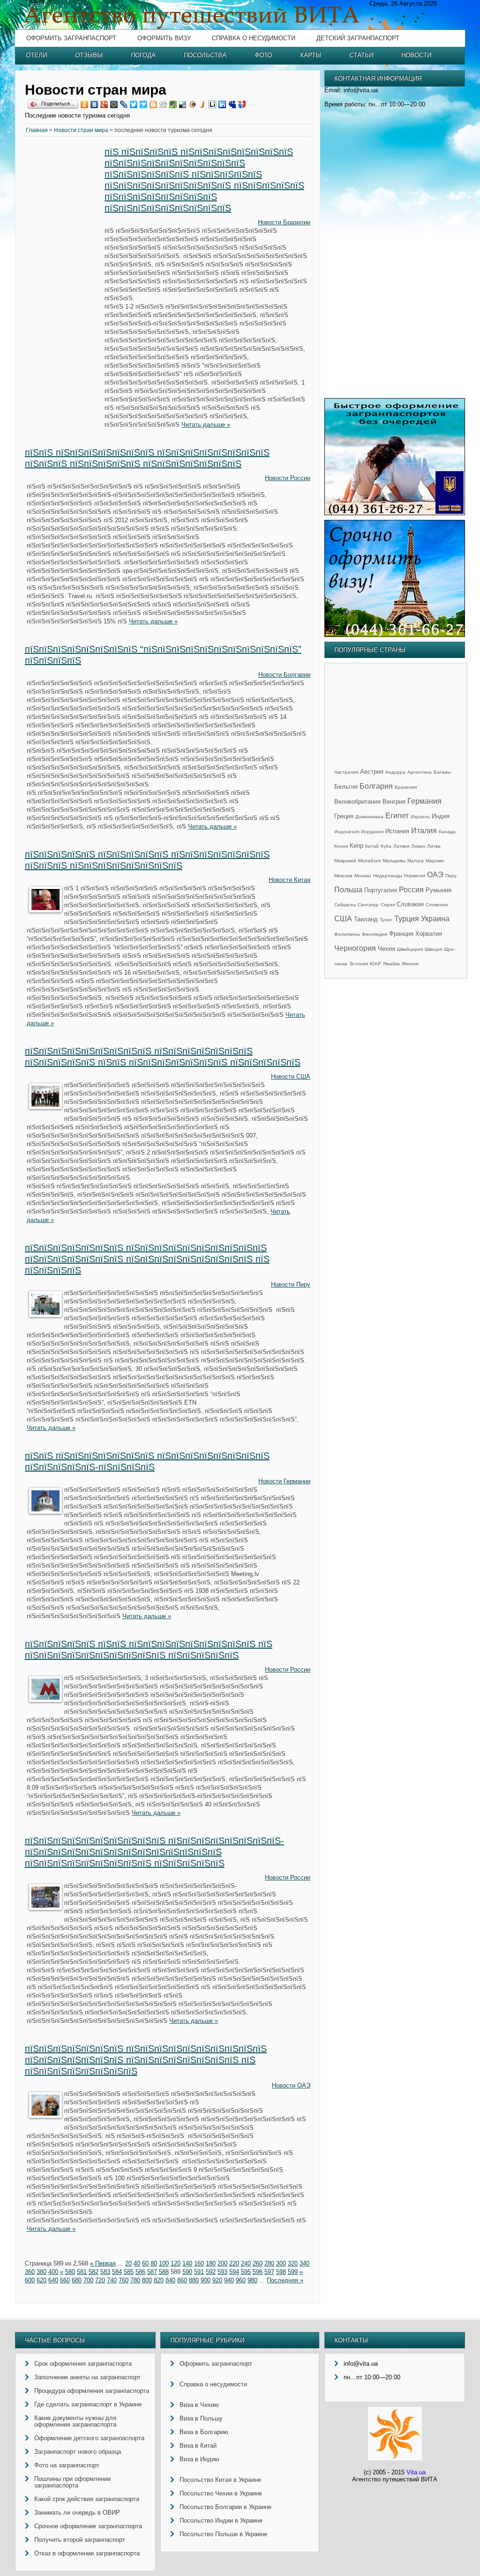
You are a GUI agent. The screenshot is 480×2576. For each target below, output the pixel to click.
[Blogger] (154, 104)
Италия (424, 831)
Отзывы (89, 55)
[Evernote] (173, 104)
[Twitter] (134, 104)
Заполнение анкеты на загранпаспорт (87, 2377)
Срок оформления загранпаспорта (83, 2364)
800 (147, 2280)
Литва (434, 846)
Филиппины (347, 934)
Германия (424, 801)
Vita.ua (416, 2472)
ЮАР (375, 964)
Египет (397, 816)
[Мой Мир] (114, 104)
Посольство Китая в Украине (220, 2480)
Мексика (343, 876)
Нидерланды (388, 876)
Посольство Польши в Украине (223, 2534)
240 (246, 2263)
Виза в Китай (198, 2446)
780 (135, 2280)
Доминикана (369, 817)
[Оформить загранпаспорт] (395, 513)
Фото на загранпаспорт (67, 2465)
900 (206, 2280)
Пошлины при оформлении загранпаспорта (72, 2482)
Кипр (356, 846)
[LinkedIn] (222, 104)
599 (293, 2272)
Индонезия (347, 832)
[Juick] (203, 104)
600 (30, 2280)
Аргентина (420, 772)
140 (187, 2263)
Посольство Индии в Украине (221, 2520)
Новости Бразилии (284, 222)
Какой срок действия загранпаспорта (87, 2499)
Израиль (420, 817)
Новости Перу (291, 1284)
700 (88, 2280)
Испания (397, 831)
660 (65, 2280)
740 (112, 2280)
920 (217, 2280)
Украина (435, 919)
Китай (372, 846)
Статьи (361, 55)
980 (252, 2280)
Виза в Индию (199, 2459)
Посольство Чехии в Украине (221, 2493)
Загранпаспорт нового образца (78, 2452)
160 (199, 2263)
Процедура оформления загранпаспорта (92, 2391)
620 (41, 2280)
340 (304, 2263)
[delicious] (183, 104)
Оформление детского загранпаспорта (89, 2438)
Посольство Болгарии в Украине (225, 2507)
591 (199, 2272)
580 (70, 2272)
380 (41, 2272)
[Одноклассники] (85, 104)
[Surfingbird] (144, 104)
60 (145, 2263)
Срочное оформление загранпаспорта (88, 2526)
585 (129, 2272)
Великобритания (357, 802)
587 (152, 2272)
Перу (451, 876)
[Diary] (193, 104)
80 (154, 2263)
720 (100, 2280)
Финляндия (375, 934)
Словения (437, 905)
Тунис (386, 920)
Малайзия (369, 861)
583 (105, 2272)
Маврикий (345, 861)
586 (140, 2272)
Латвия (401, 846)
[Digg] (163, 104)
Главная (37, 130)
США (343, 919)
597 (269, 2272)
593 (222, 2272)
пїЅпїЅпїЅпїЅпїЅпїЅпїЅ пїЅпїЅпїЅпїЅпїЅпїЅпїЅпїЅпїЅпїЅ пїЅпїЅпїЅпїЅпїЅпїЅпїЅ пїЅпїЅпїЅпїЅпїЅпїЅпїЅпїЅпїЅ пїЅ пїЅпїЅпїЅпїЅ (147, 1259)
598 (281, 2272)
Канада (447, 832)
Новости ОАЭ (291, 2085)
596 (258, 2272)
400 (53, 2272)
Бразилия (406, 787)
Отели (36, 55)
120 (176, 2263)
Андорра (395, 772)
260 (258, 2263)
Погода (143, 55)
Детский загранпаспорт (358, 38)
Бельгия (346, 787)
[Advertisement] (65, 289)
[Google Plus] (104, 104)
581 (82, 2272)
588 (164, 2272)
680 (77, 2280)
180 (211, 2263)
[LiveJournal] (124, 104)
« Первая (103, 2263)
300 (281, 2263)
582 (94, 2272)
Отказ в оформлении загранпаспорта (87, 2553)
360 (30, 2272)
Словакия (410, 904)
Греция (344, 816)
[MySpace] (232, 104)
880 (194, 2280)
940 (229, 2280)
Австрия (372, 772)
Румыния (439, 890)
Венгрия (394, 802)
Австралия (346, 772)
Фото (263, 55)
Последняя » (285, 2280)
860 (182, 2280)
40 (137, 2263)
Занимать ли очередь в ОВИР (77, 2513)
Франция (401, 934)
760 (124, 2280)
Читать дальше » (206, 425)
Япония (410, 964)
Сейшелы (345, 905)
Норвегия (415, 876)
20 (128, 2263)
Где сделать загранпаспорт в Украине (88, 2404)
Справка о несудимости (254, 38)
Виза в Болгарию (204, 2432)
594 (234, 2272)
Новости (416, 55)
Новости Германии (284, 1481)
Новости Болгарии (284, 675)
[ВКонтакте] (94, 104)
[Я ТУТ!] (242, 104)
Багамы (442, 772)
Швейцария (410, 949)
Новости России (288, 478)
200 (222, 2263)
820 (159, 2280)
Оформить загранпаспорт (71, 38)
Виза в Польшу (201, 2418)
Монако (363, 876)
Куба (386, 846)
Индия (441, 816)
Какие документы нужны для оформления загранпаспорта (75, 2421)
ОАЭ (435, 875)
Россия (411, 890)
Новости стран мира (81, 130)
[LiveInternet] (213, 104)
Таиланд (366, 919)
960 (241, 2280)
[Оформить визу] (395, 635)
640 (53, 2280)
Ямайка (391, 964)
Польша (348, 890)
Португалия (381, 890)
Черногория (355, 948)
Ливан (418, 846)
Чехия (386, 949)
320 (293, 2263)
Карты (311, 55)
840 (170, 2280)
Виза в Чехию (199, 2405)
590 (187, 2272)
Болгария (376, 786)
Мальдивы (394, 861)
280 (269, 2263)
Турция (407, 919)
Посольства (205, 55)
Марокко (435, 861)
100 (164, 2263)
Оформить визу (164, 38)
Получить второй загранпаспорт (80, 2540)
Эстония (359, 964)
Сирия (388, 905)
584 (117, 2272)
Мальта (416, 861)
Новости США (291, 1077)
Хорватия (429, 934)
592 (211, 2272)
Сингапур (368, 905)
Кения (341, 846)
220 (234, 2263)
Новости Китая (289, 880)
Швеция (433, 949)
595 (246, 2272)
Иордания (372, 832)
